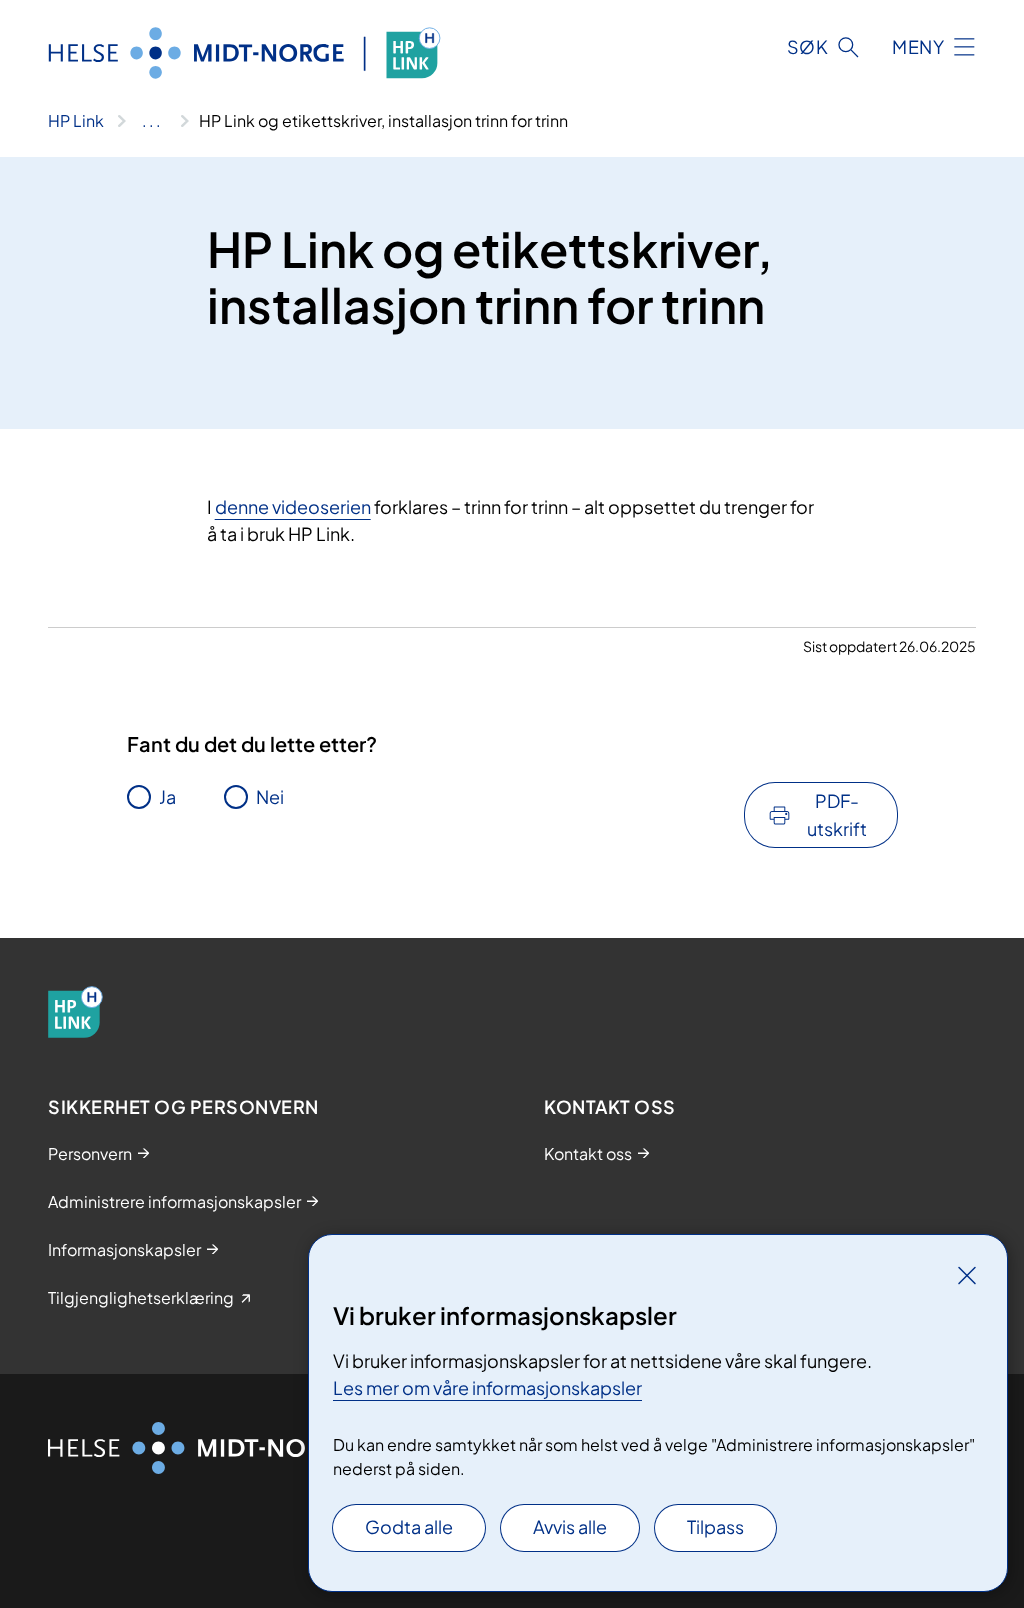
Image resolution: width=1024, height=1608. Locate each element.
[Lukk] (967, 1275)
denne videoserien (293, 506)
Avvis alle (570, 1526)
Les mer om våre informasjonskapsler (487, 1387)
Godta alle (409, 1526)
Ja (167, 796)
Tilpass (715, 1526)
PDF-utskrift (837, 814)
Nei (270, 796)
